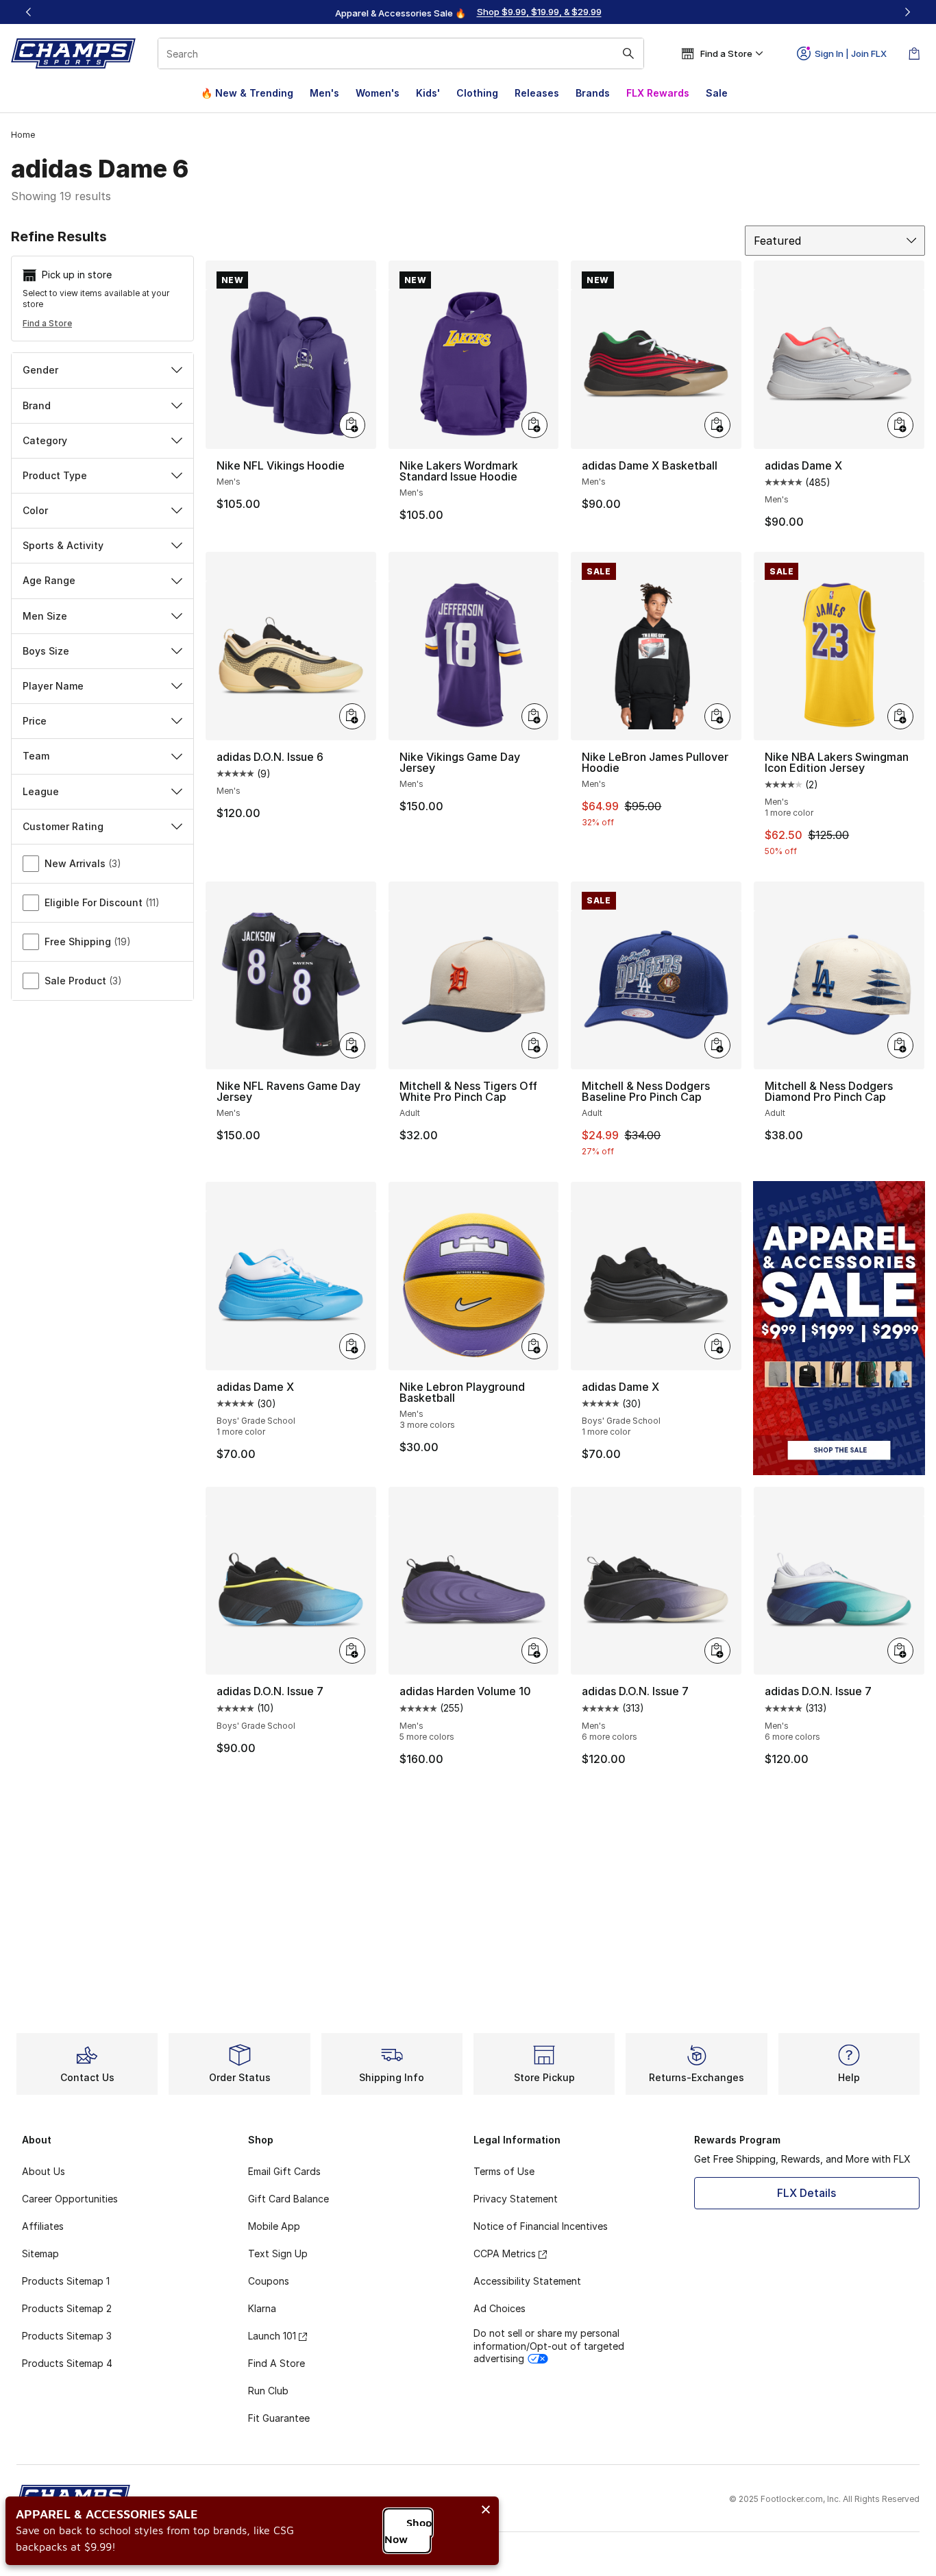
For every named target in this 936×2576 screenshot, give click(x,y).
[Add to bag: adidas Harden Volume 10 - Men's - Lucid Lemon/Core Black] (534, 1651)
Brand (37, 405)
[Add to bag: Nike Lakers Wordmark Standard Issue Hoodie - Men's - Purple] (534, 425)
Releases (537, 93)
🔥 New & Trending (247, 93)
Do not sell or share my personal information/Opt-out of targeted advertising (549, 2345)
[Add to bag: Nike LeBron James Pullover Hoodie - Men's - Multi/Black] (717, 716)
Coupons (269, 2281)
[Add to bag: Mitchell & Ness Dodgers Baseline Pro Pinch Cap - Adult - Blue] (717, 1045)
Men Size (45, 616)
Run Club (268, 2391)
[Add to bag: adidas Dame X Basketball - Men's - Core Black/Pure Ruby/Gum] (717, 425)
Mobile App (274, 2226)
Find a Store (47, 323)
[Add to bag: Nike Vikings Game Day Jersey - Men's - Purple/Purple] (534, 716)
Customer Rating (63, 826)
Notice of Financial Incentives (541, 2226)
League (41, 791)
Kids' (428, 93)
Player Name (53, 686)
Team (36, 756)
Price (35, 721)
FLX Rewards (658, 93)
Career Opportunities (70, 2199)
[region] (468, 12)
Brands (593, 93)
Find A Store (276, 2363)
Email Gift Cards (284, 2171)
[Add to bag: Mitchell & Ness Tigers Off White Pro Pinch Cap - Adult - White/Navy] (534, 1045)
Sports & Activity (63, 545)
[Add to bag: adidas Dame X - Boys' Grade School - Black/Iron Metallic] (717, 1346)
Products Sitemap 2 (67, 2308)
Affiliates (43, 2226)
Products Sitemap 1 (66, 2281)
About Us (44, 2171)
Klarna (262, 2308)
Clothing (477, 93)
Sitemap (40, 2253)
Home (23, 135)
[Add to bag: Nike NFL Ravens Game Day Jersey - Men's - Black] (352, 1045)
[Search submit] (628, 53)
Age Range (49, 580)
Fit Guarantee (279, 2418)
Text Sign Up (278, 2253)
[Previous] (29, 12)
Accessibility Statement (527, 2281)
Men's (324, 93)
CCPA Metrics (505, 2253)
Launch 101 (272, 2336)
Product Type (55, 475)
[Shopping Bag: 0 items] (914, 53)
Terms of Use (504, 2171)
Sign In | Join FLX (851, 53)
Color (35, 510)
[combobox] (401, 53)
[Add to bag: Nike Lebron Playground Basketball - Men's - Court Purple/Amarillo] (534, 1346)
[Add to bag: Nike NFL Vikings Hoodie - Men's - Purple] (352, 425)
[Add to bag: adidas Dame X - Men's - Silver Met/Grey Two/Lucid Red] (900, 425)
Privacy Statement (516, 2199)
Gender (40, 370)
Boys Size (46, 651)
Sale (717, 93)
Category (45, 440)
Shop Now (408, 2531)
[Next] (907, 12)
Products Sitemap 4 (67, 2363)
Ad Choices (500, 2308)
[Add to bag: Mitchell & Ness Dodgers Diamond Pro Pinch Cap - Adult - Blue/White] (900, 1045)
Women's (378, 93)
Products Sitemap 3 (67, 2336)
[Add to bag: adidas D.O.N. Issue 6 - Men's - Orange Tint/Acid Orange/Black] (352, 716)
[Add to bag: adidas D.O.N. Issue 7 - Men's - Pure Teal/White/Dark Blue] (900, 1651)
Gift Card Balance (288, 2199)
